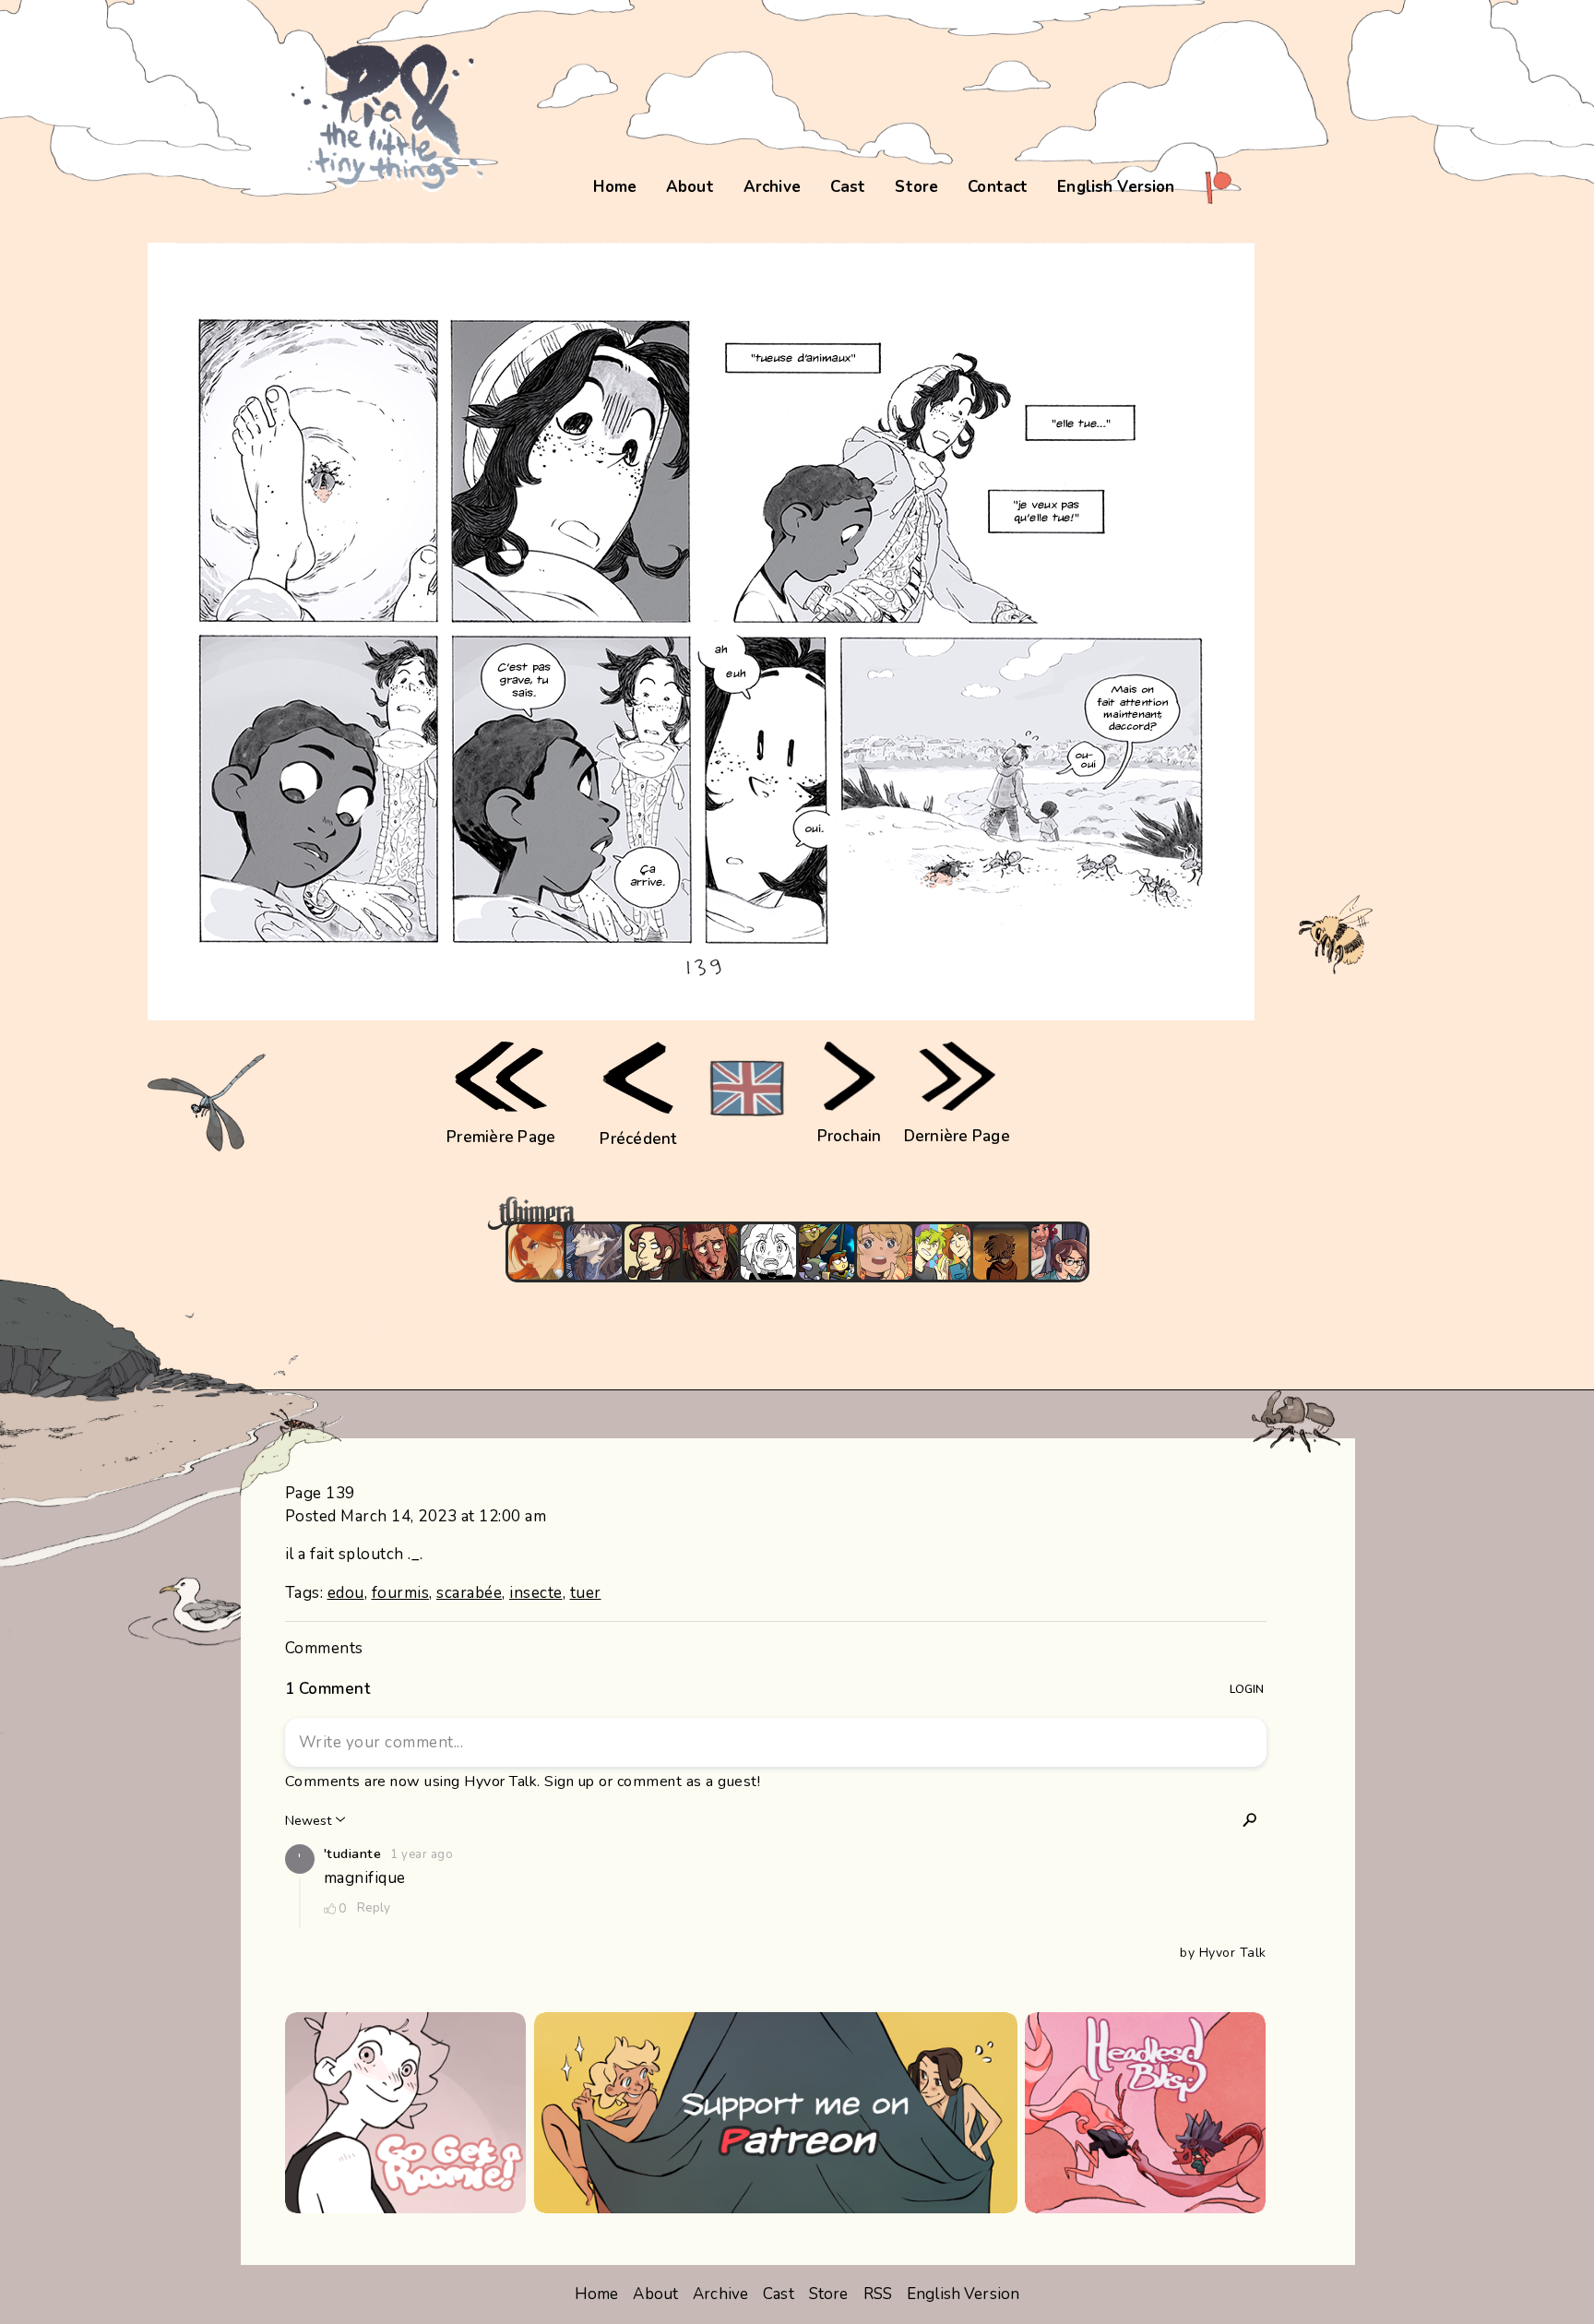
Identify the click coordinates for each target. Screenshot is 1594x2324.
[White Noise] (1001, 1252)
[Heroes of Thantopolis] (827, 1252)
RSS (878, 2294)
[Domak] (768, 1252)
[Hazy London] (943, 1252)
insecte (536, 1593)
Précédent (638, 1139)
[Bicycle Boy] (710, 1252)
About (690, 187)
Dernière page (957, 1136)
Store (916, 187)
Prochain (850, 1136)
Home (615, 187)
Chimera (787, 1214)
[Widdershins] (652, 1252)
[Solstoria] (885, 1252)
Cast (848, 187)
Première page (501, 1137)
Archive (772, 187)
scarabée (469, 1593)
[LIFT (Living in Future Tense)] (1059, 1252)
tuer (586, 1593)
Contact (998, 187)
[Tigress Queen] (536, 1252)
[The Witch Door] (594, 1252)
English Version (1116, 187)
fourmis (401, 1593)
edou (346, 1593)
